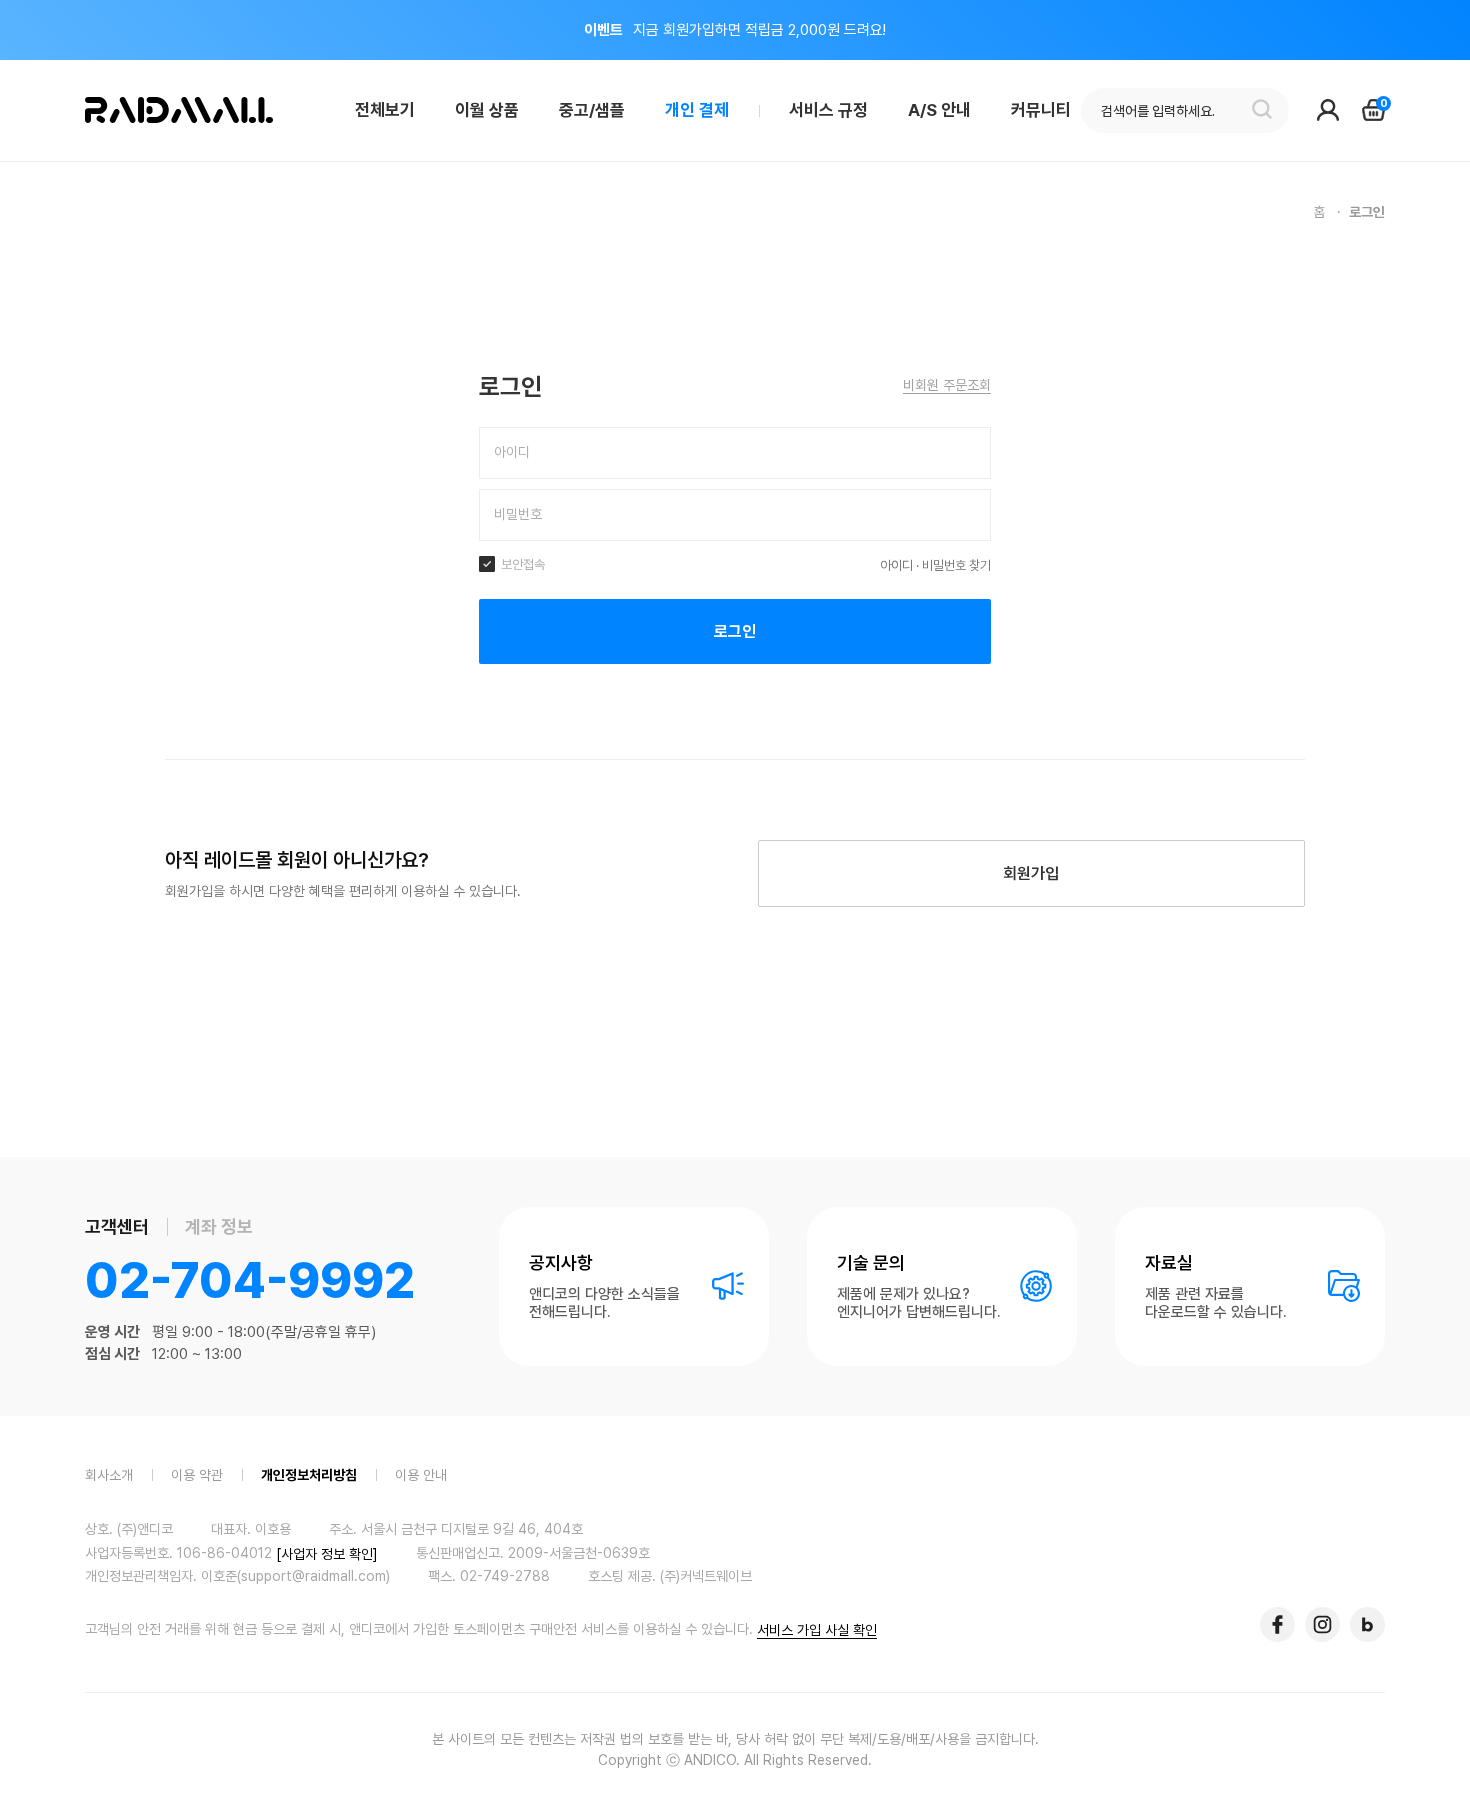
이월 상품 (487, 110)
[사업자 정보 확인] (327, 1553)
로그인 (735, 631)
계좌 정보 (219, 1226)
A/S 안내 (939, 110)
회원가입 (1031, 873)
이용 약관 (197, 1474)
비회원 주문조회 (947, 385)
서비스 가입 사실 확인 (817, 1630)
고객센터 (117, 1226)
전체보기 (385, 110)
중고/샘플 (592, 110)
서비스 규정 (828, 110)
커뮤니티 (1041, 110)
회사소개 (109, 1474)
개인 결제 (697, 110)
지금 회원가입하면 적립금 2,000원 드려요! (735, 30)
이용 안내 (421, 1474)
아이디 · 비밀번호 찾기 (935, 565)
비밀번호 (518, 514)
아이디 (512, 452)
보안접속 (521, 564)
